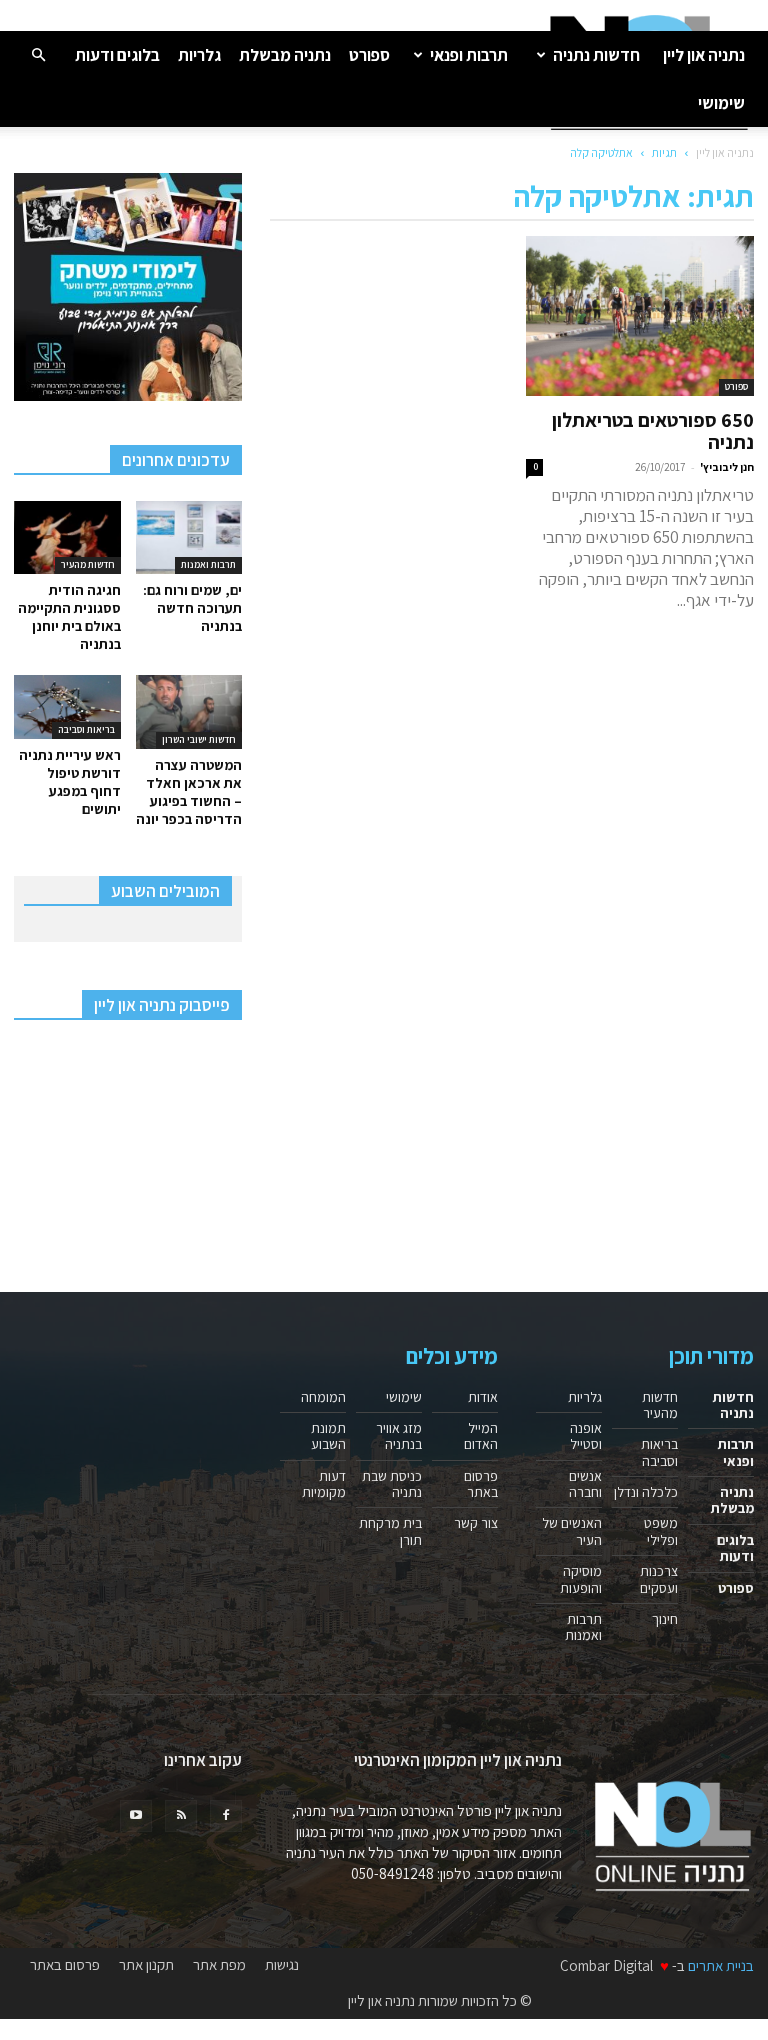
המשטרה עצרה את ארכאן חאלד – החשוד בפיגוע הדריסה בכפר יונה (189, 792)
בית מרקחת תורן (390, 1531)
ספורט (369, 55)
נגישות (282, 1965)
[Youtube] (136, 1816)
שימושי (721, 103)
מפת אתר (219, 1965)
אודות (483, 1397)
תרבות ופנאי (469, 55)
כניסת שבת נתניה (392, 1484)
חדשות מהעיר (88, 564)
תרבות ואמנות (208, 564)
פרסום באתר (481, 1484)
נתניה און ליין (704, 55)
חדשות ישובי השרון (199, 739)
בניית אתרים (721, 1965)
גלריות (199, 55)
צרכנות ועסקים (659, 1579)
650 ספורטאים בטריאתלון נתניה (653, 431)
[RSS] (181, 1816)
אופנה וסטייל (586, 1436)
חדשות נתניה (596, 55)
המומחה (323, 1397)
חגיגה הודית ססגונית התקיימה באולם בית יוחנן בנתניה (69, 617)
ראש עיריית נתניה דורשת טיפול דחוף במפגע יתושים (70, 782)
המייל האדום (481, 1436)
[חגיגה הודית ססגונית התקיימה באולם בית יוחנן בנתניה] (67, 537)
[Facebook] (226, 1816)
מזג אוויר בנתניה (399, 1436)
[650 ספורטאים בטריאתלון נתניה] (640, 316)
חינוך (665, 1619)
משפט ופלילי (661, 1531)
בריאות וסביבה (86, 729)
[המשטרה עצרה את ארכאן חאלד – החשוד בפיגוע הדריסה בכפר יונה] (189, 711)
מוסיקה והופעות (581, 1579)
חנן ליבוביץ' (727, 467)
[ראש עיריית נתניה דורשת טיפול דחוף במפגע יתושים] (67, 707)
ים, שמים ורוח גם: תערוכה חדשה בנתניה (192, 608)
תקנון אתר (146, 1965)
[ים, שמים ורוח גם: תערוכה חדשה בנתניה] (189, 537)
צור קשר (476, 1523)
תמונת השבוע (328, 1436)
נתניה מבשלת (285, 55)
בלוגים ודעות (117, 55)
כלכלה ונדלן (646, 1492)
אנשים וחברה (585, 1484)
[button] (38, 54)
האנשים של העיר (572, 1531)
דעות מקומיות (324, 1484)
